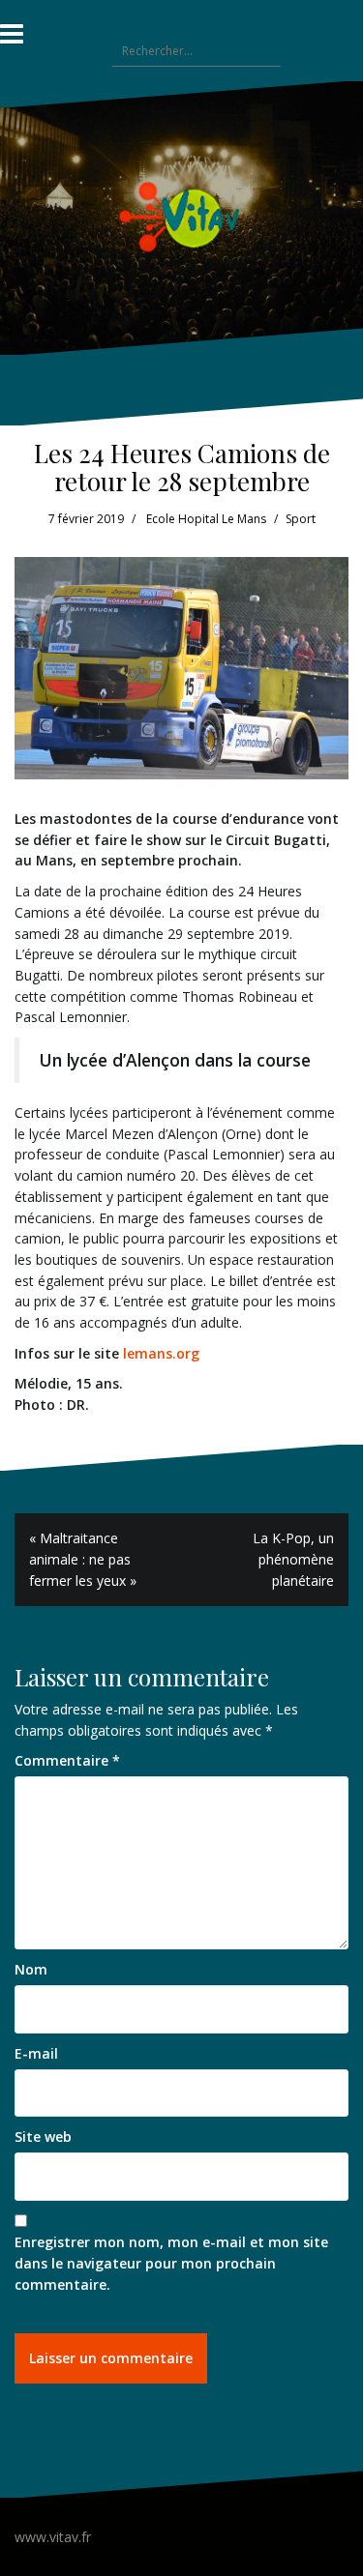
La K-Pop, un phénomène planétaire (293, 1559)
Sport (301, 519)
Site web (43, 2137)
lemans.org (159, 1353)
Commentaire (67, 1760)
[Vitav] (181, 216)
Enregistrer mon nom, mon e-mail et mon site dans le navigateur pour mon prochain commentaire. (171, 2263)
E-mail (36, 2053)
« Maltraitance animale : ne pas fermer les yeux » (83, 1559)
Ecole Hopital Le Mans (206, 519)
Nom (31, 1969)
